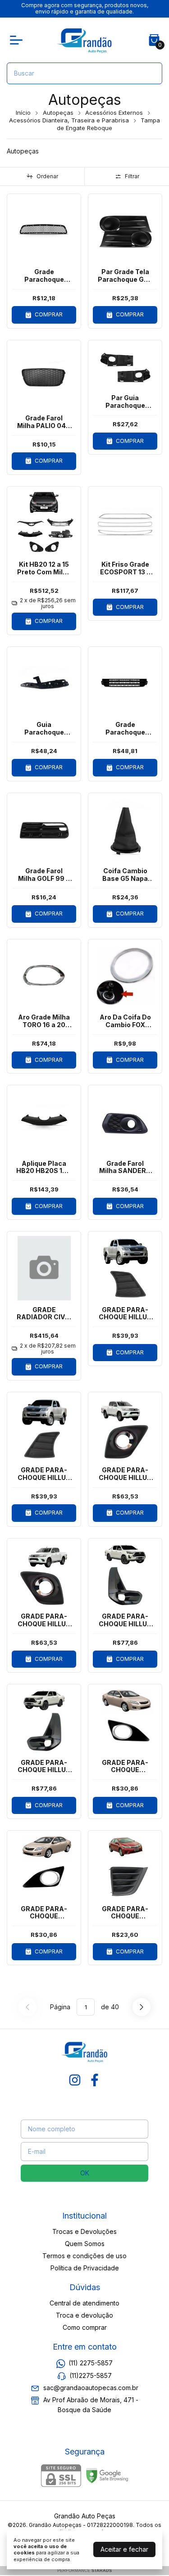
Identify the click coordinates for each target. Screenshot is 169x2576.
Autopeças (58, 113)
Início (23, 113)
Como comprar (85, 2327)
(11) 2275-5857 (91, 2363)
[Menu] (18, 40)
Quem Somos (85, 2244)
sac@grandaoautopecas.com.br (91, 2388)
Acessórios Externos (114, 113)
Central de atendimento (84, 2303)
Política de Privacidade (85, 2268)
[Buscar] (150, 73)
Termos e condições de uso (84, 2256)
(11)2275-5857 (91, 2375)
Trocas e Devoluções (84, 2231)
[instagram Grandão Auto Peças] (75, 2080)
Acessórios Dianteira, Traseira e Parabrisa (69, 120)
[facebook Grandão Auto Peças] (95, 2080)
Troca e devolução (84, 2315)
